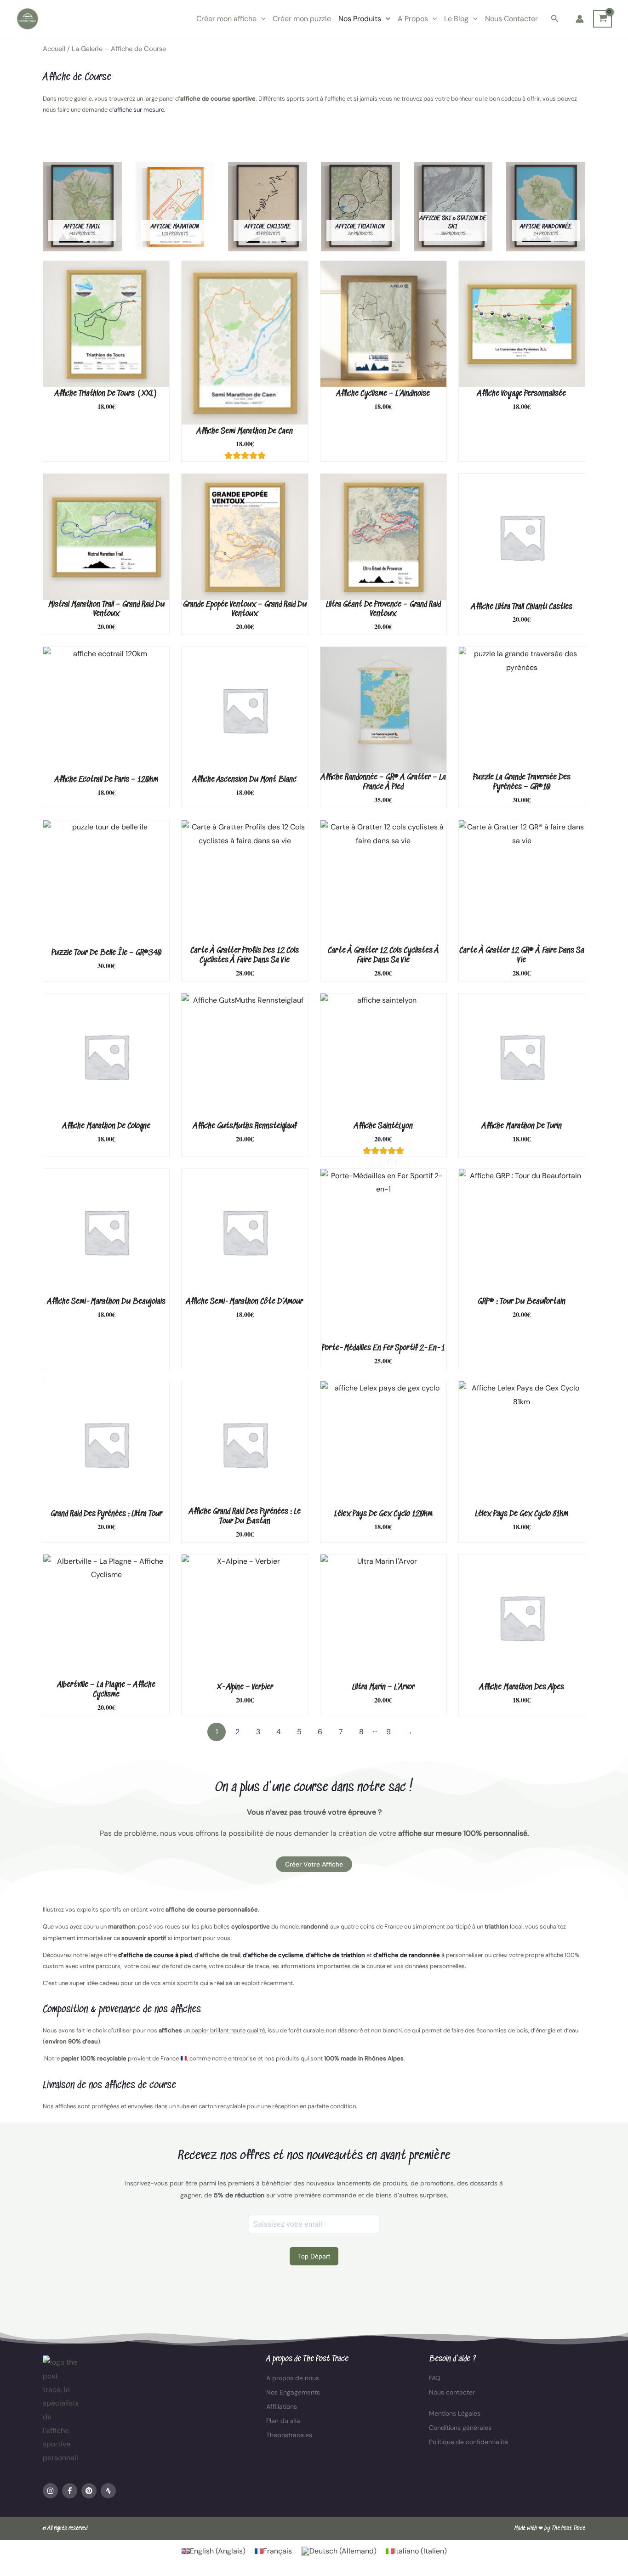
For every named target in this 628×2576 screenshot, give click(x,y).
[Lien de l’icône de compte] (580, 19)
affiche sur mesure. (140, 110)
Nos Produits (360, 19)
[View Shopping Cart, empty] (602, 19)
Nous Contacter (511, 19)
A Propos (413, 19)
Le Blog (456, 19)
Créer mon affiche (226, 19)
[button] (261, 19)
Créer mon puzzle (302, 19)
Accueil (54, 49)
